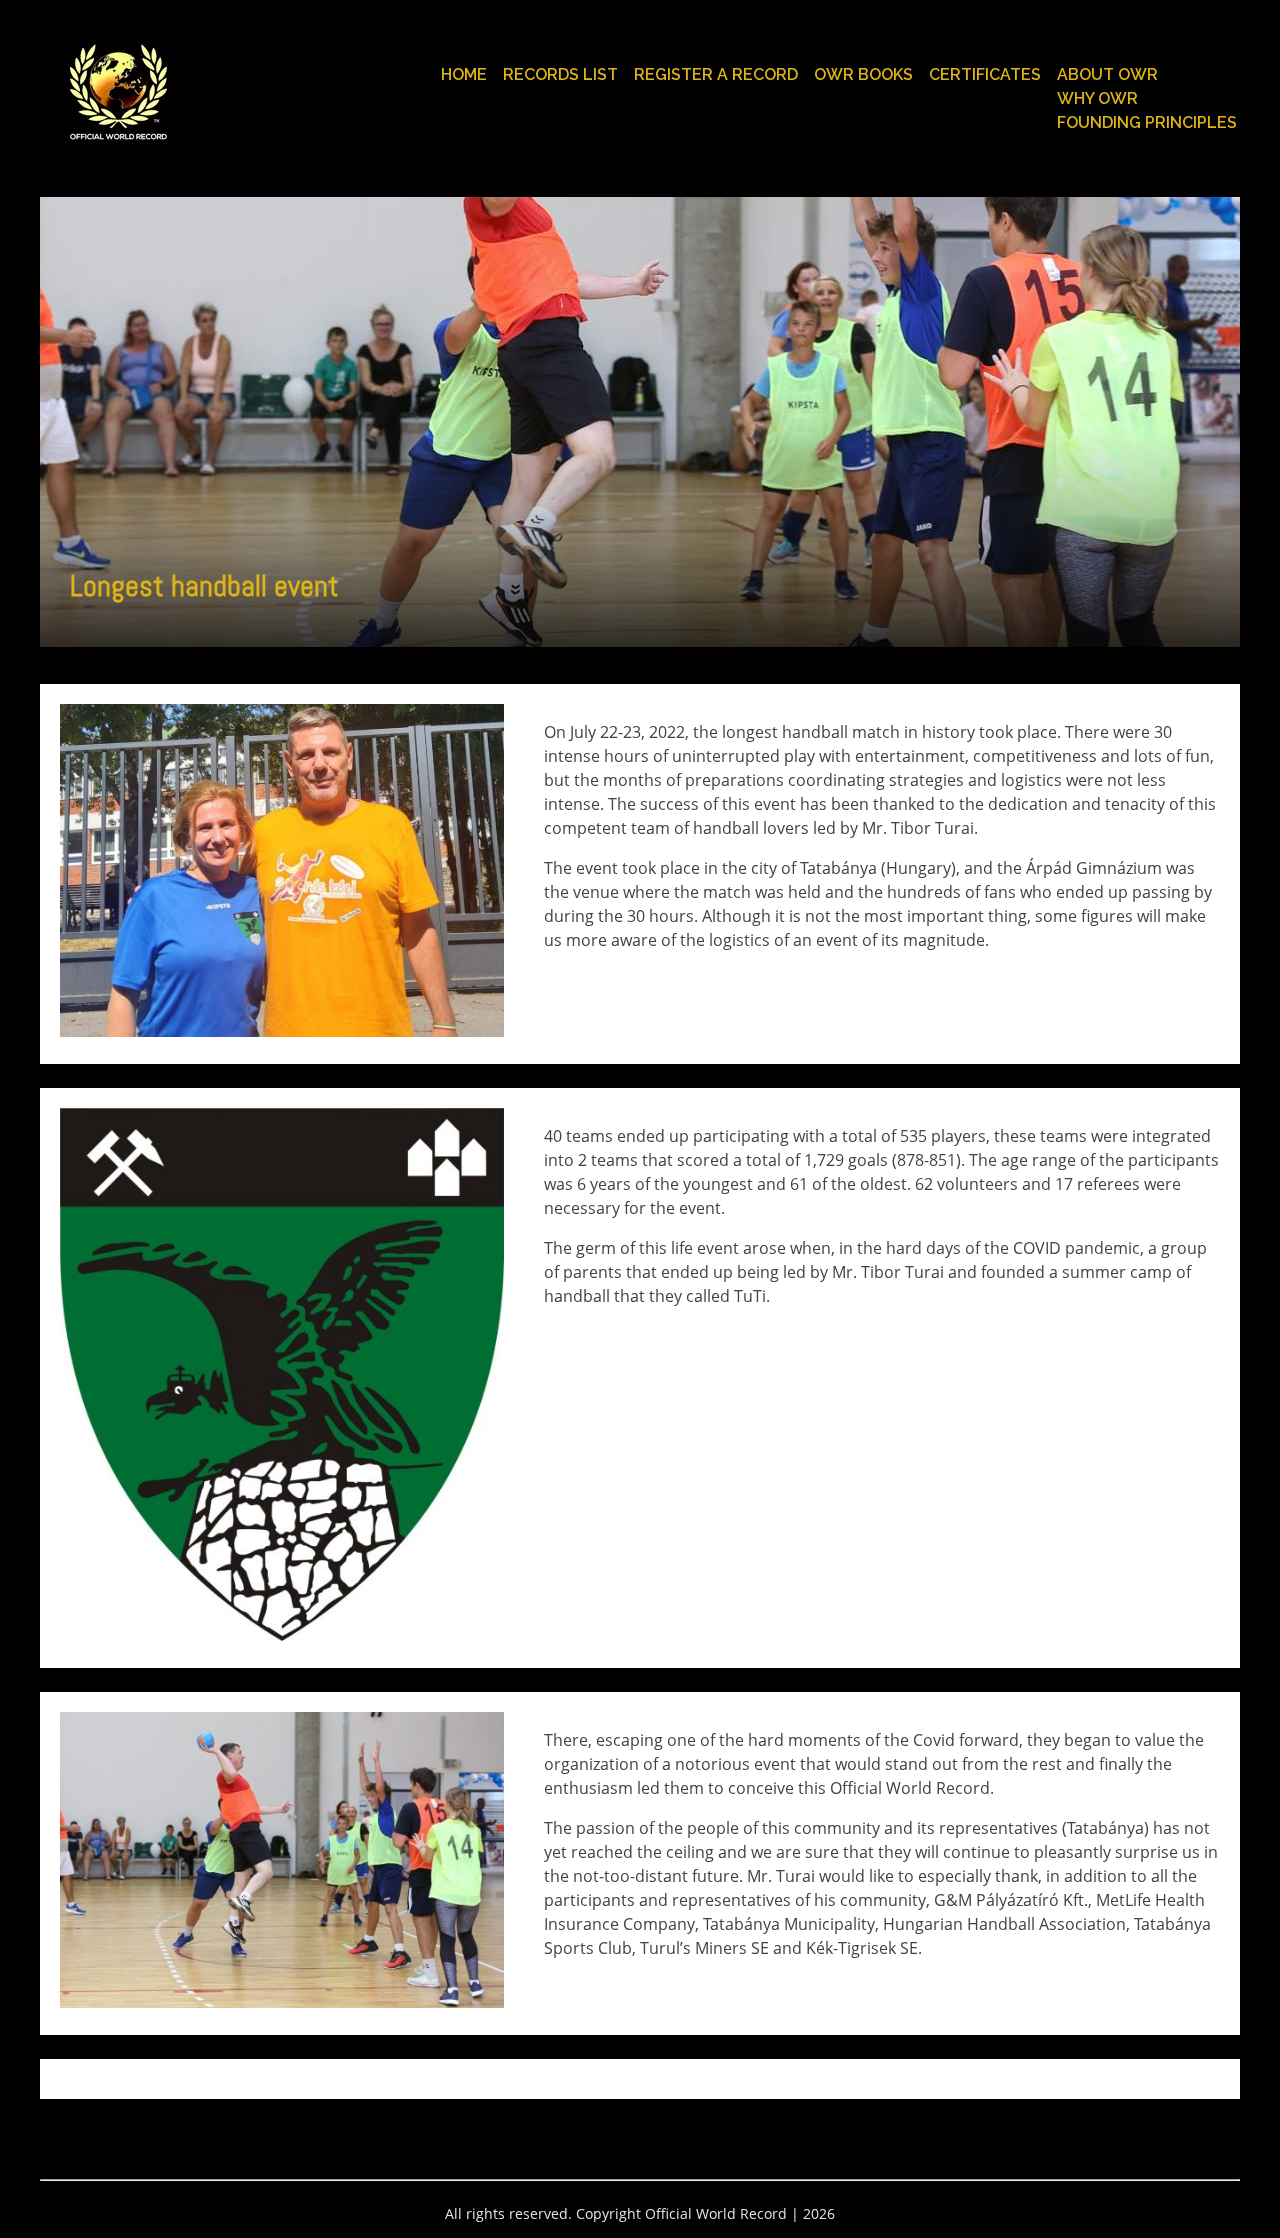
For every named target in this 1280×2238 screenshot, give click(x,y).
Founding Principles (1147, 122)
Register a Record (716, 74)
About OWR (1107, 74)
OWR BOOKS (863, 74)
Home (464, 74)
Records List (560, 74)
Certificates (985, 74)
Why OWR (1097, 98)
